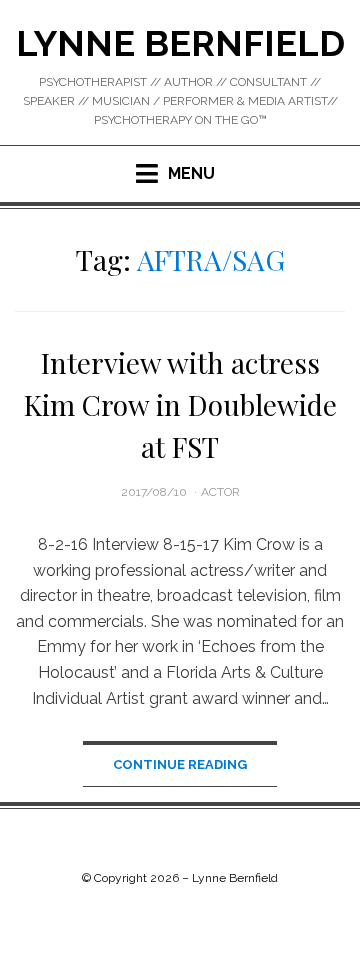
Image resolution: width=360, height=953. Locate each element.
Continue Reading (180, 764)
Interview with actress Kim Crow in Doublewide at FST (180, 404)
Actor (220, 492)
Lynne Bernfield (180, 43)
